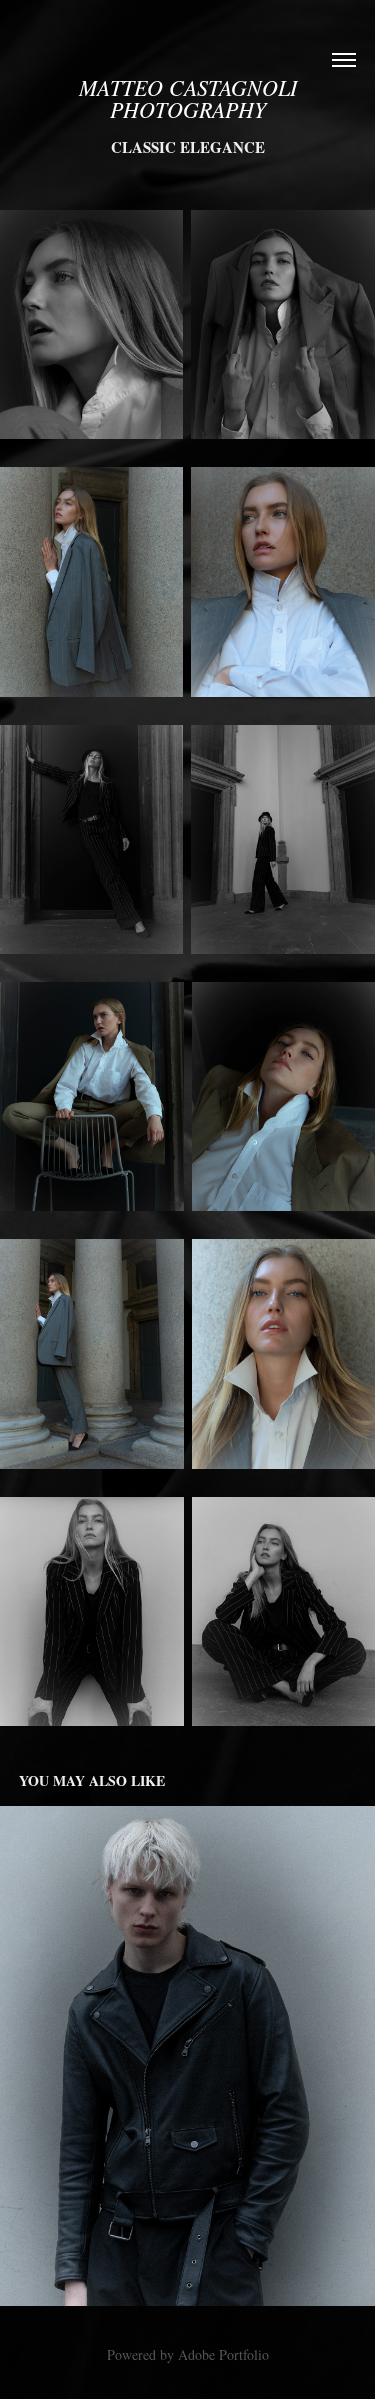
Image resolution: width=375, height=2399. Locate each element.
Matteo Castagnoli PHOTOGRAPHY (191, 98)
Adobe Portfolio (223, 2354)
